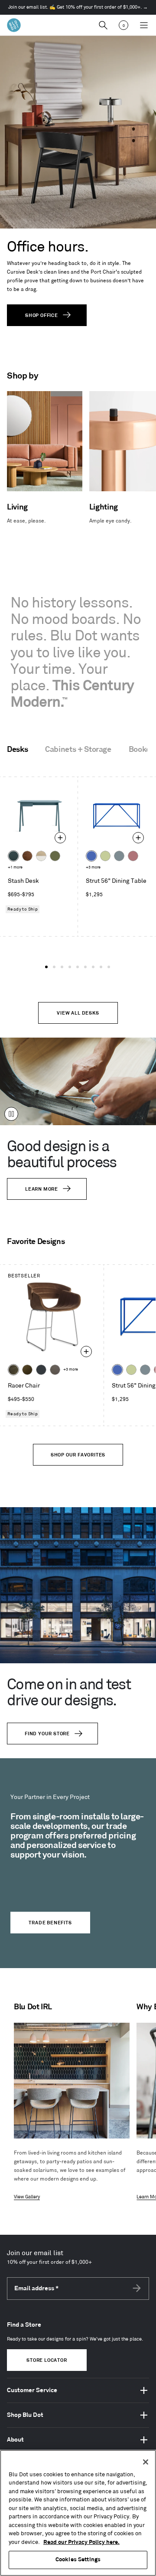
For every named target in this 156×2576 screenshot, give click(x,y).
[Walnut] (27, 856)
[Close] (146, 2462)
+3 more (93, 867)
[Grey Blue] (119, 856)
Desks (17, 750)
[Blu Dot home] (14, 25)
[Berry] (133, 856)
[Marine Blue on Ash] (13, 856)
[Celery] (105, 856)
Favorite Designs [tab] (36, 1242)
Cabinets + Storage (78, 750)
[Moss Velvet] (27, 1370)
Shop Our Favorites (78, 1455)
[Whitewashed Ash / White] (41, 856)
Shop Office (42, 316)
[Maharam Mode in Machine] (41, 1370)
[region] (78, 2513)
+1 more (15, 867)
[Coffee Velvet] (13, 1370)
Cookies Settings (78, 2560)
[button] (46, 967)
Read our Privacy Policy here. (81, 2542)
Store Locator (47, 2361)
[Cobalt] (91, 856)
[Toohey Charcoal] (55, 1370)
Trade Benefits (50, 1923)
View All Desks (78, 1013)
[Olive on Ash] (55, 856)
